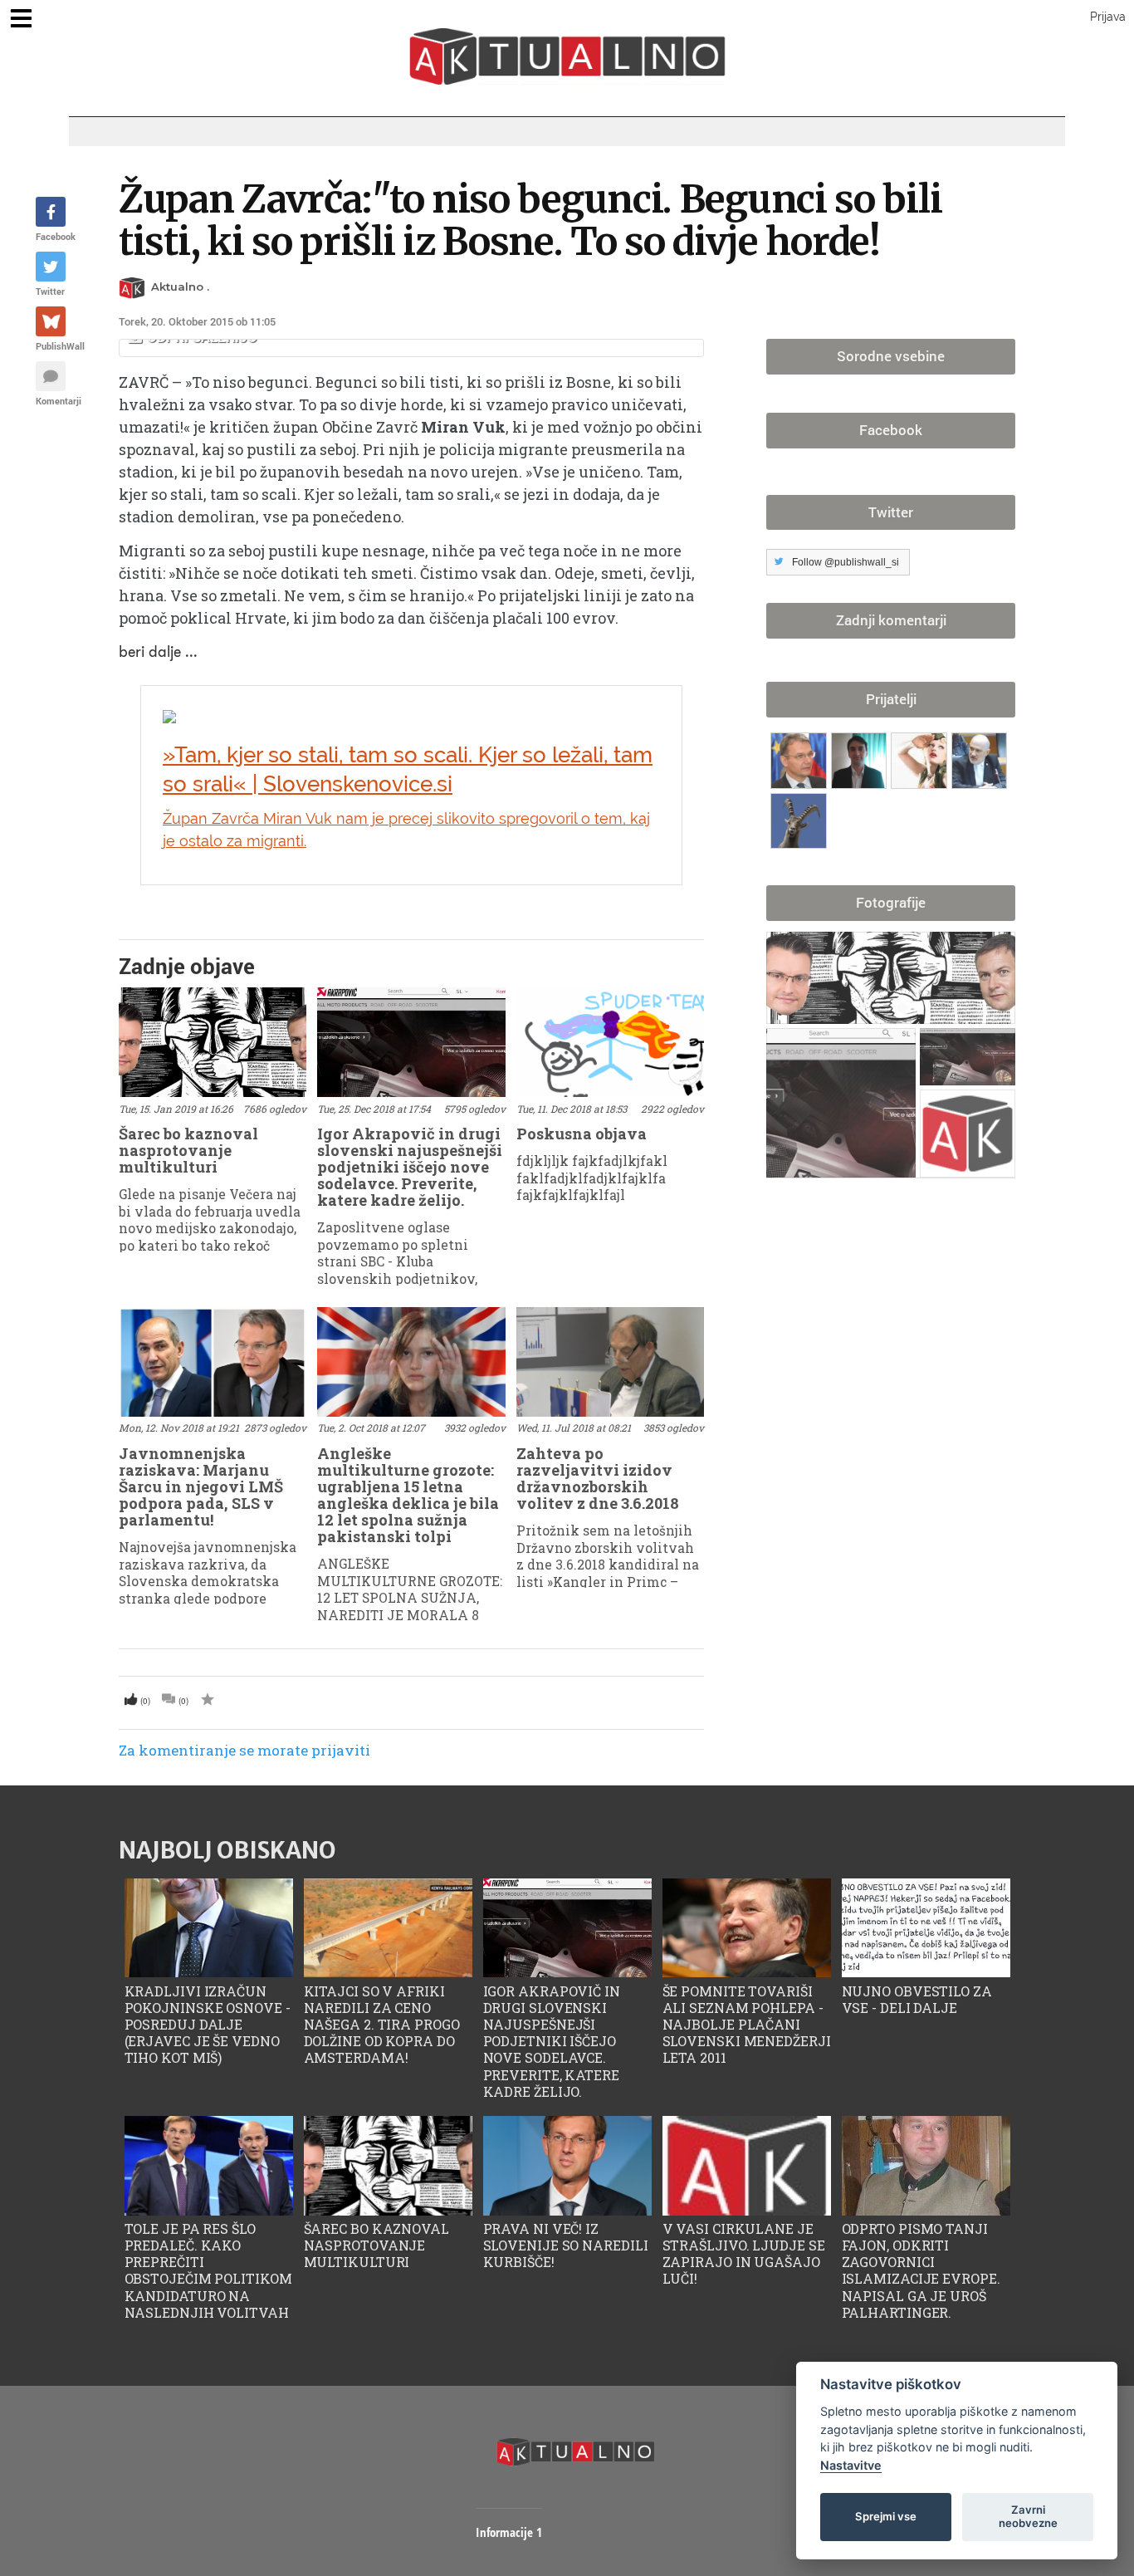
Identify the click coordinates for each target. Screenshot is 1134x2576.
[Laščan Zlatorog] (801, 818)
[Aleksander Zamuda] (861, 757)
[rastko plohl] (921, 757)
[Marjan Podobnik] (801, 757)
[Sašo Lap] (980, 757)
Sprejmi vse (886, 2516)
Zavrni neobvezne (1028, 2516)
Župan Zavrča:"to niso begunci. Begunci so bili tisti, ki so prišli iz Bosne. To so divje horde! (530, 220)
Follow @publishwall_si (846, 562)
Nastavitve (851, 2465)
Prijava (1108, 17)
